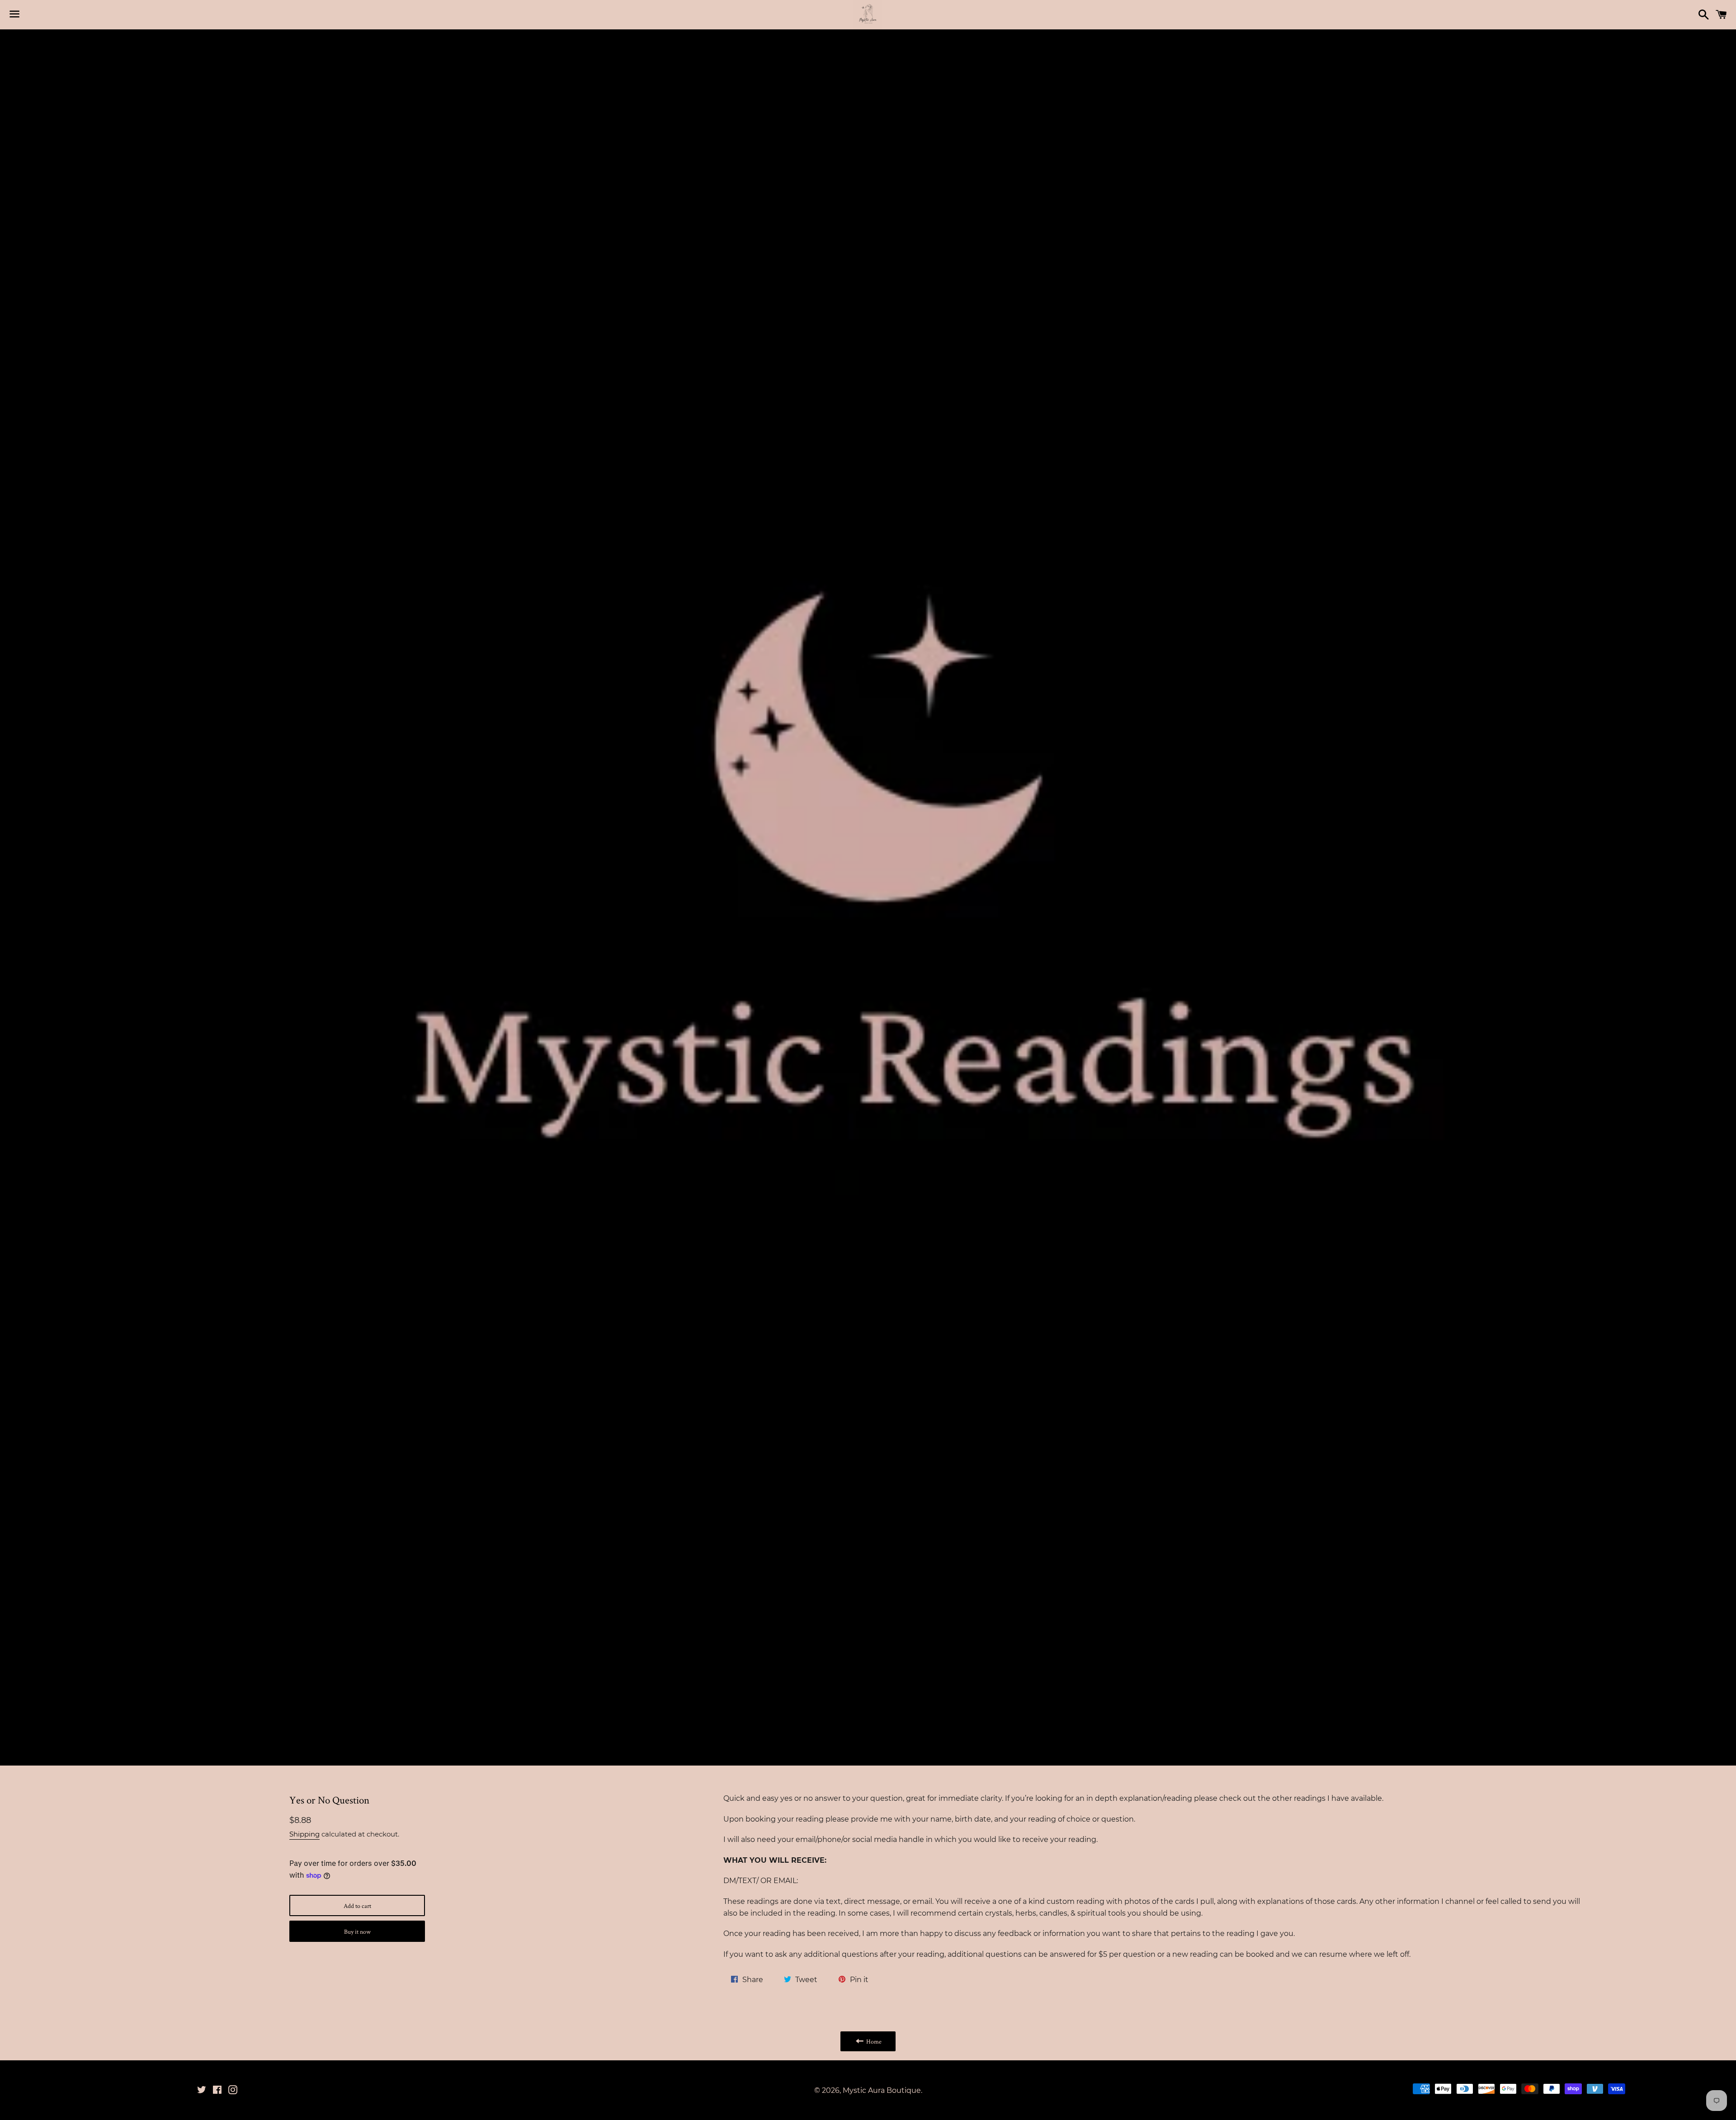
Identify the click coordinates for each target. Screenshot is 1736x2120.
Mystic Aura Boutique (882, 2090)
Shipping (304, 1834)
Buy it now (357, 1931)
